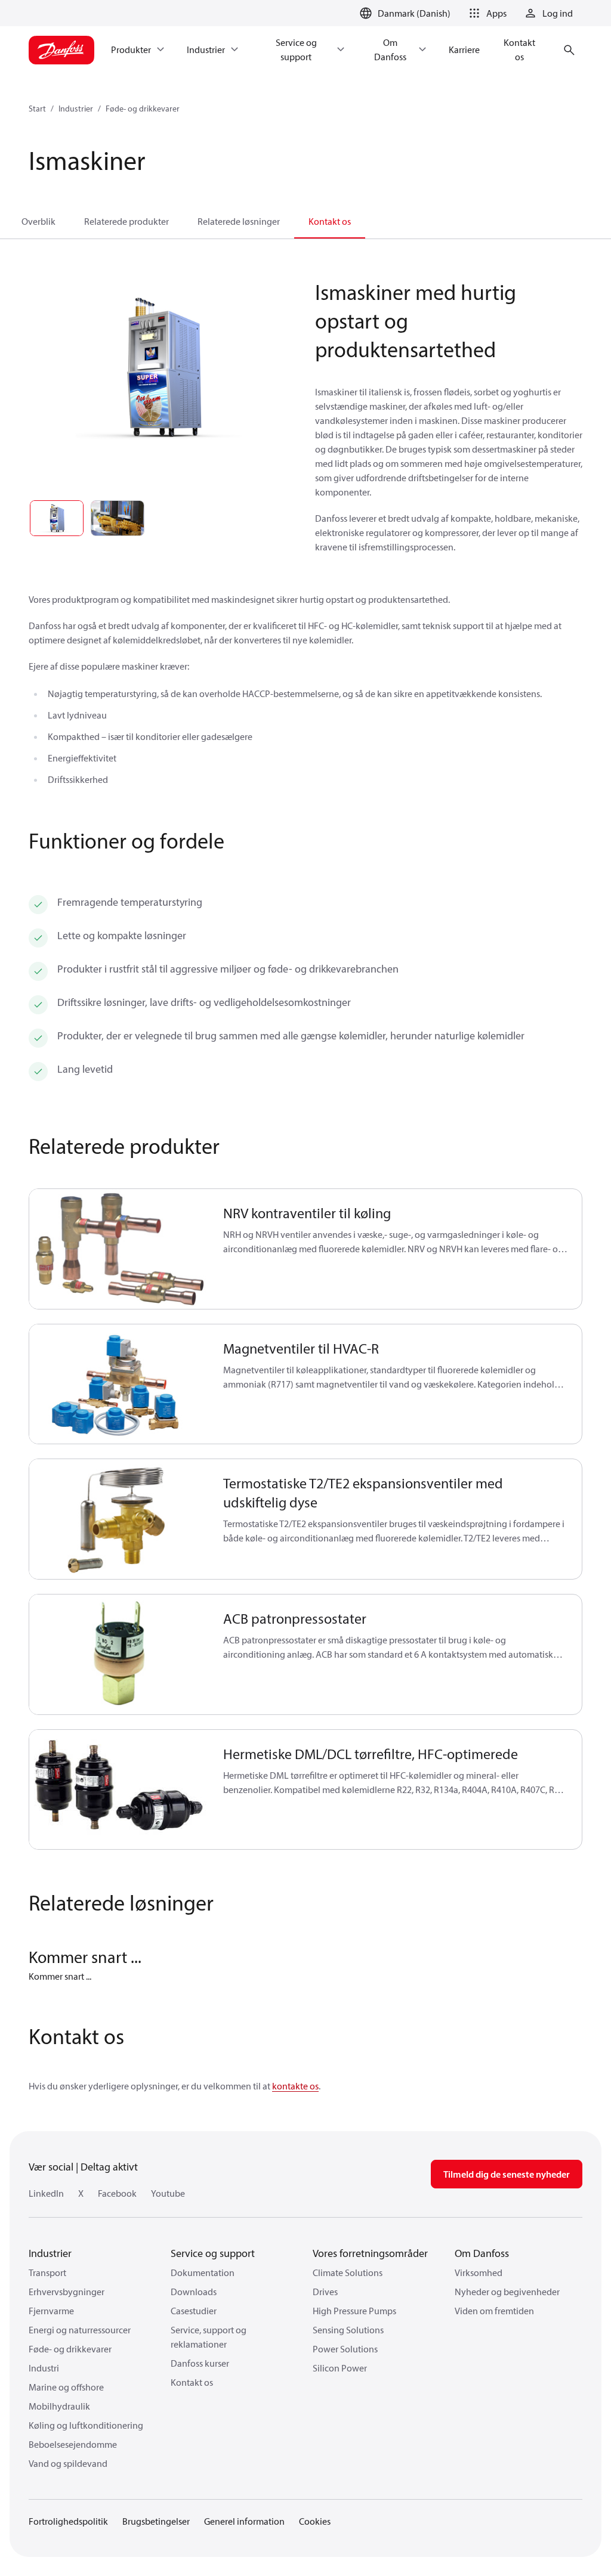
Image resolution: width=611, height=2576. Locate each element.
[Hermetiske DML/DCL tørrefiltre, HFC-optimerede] (119, 1790)
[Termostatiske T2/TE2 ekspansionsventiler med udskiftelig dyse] (119, 1519)
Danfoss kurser (200, 2363)
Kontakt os (330, 221)
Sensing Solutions (348, 2330)
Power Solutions (345, 2349)
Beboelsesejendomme (73, 2444)
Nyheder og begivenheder (507, 2292)
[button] (486, 13)
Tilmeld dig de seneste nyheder (507, 2174)
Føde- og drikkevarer (143, 109)
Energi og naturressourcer (80, 2330)
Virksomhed (479, 2272)
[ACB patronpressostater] (119, 1654)
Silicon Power (340, 2368)
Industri (44, 2368)
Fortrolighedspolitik (68, 2521)
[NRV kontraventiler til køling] (119, 1249)
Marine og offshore (66, 2387)
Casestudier (194, 2311)
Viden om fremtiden (494, 2311)
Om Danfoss (482, 2253)
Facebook (117, 2193)
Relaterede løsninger (239, 221)
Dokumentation (203, 2272)
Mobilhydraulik (59, 2406)
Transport (47, 2272)
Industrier (76, 109)
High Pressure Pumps (354, 2311)
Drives (325, 2292)
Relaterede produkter (126, 221)
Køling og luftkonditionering (86, 2425)
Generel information (244, 2521)
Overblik (38, 221)
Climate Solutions (348, 2272)
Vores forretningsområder (370, 2253)
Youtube (168, 2193)
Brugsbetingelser (156, 2521)
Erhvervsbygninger (67, 2292)
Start (37, 109)
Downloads (194, 2292)
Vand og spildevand (68, 2463)
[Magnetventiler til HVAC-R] (119, 1384)
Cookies (315, 2521)
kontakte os (295, 2086)
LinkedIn (46, 2193)
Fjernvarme (51, 2311)
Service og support (213, 2253)
